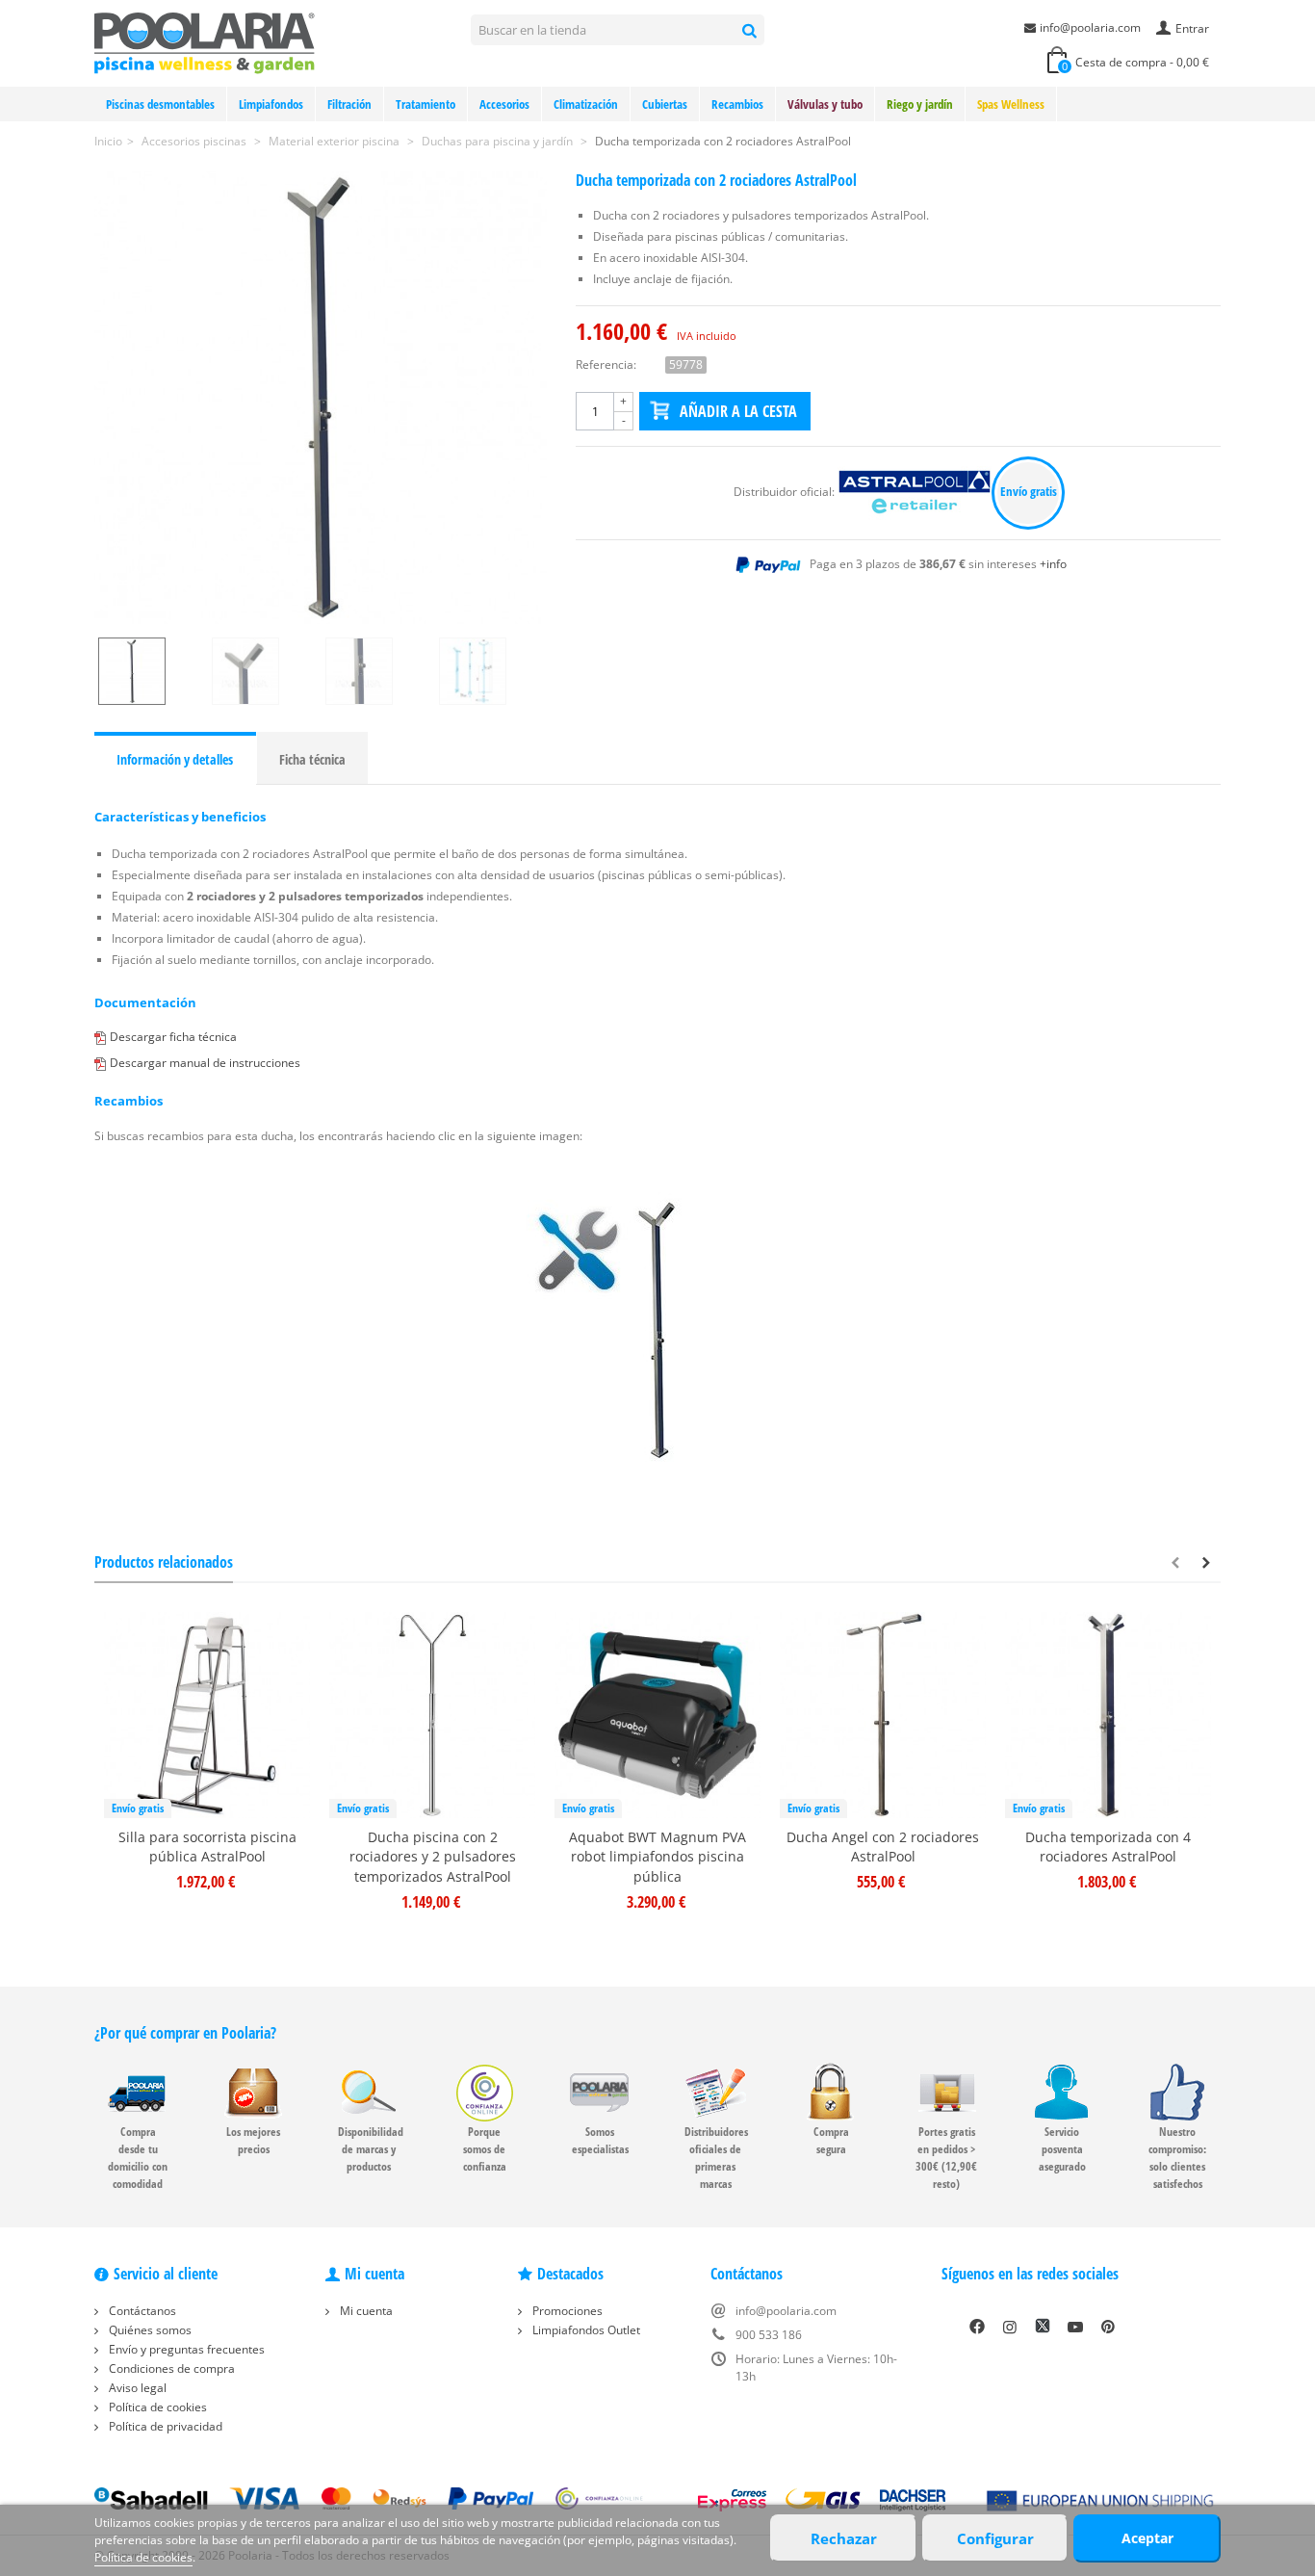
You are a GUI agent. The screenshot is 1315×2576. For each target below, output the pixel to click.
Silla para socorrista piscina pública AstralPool (207, 1847)
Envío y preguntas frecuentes (185, 2349)
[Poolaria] (205, 42)
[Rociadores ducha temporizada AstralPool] (265, 671)
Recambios (737, 104)
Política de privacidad (164, 2426)
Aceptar (1147, 2538)
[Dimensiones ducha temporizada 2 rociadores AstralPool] (492, 671)
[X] (1043, 2327)
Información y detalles (175, 759)
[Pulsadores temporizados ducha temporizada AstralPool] (378, 671)
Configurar (995, 2538)
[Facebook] (977, 2327)
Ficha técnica (312, 759)
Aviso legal (136, 2388)
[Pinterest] (1108, 2327)
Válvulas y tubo (825, 104)
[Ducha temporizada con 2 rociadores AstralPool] (321, 398)
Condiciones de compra (170, 2368)
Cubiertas (665, 104)
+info (1053, 564)
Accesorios (504, 104)
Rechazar (844, 2538)
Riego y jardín (920, 104)
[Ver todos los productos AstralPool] (916, 492)
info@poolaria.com (1090, 27)
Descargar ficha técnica (173, 1037)
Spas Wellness (1011, 104)
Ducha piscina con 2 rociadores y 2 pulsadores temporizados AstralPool (433, 1857)
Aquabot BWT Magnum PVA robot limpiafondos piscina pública (657, 1857)
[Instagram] (1010, 2327)
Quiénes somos (149, 2330)
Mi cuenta (365, 2311)
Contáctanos (141, 2311)
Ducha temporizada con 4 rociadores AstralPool (1108, 1847)
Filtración (349, 104)
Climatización (586, 104)
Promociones (566, 2311)
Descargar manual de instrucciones (205, 1063)
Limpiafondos (271, 104)
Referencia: (606, 364)
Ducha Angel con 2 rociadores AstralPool (883, 1847)
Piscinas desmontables (160, 104)
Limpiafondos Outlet (585, 2330)
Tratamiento (425, 104)
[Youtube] (1075, 2327)
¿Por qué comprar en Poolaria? (185, 2033)
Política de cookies (156, 2407)
